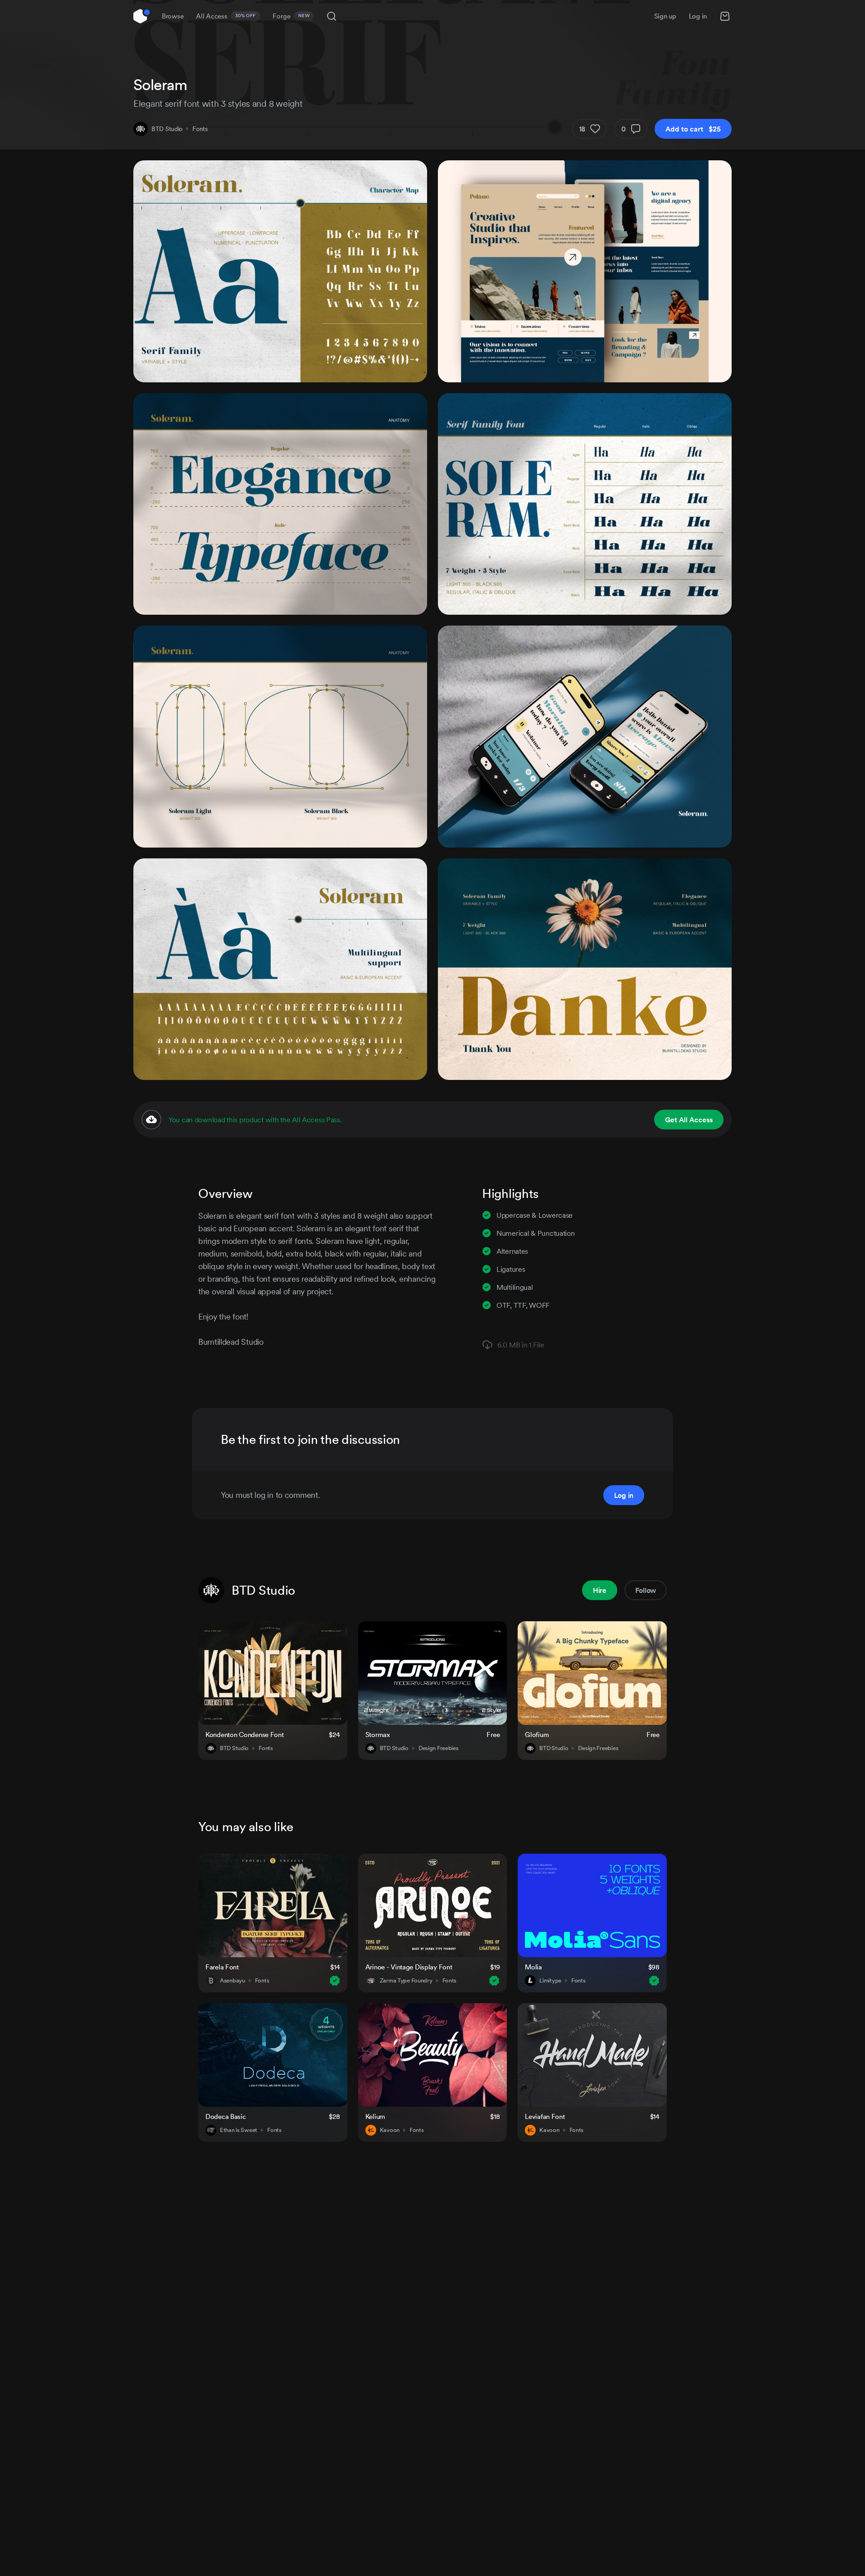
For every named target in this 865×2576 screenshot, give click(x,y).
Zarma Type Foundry (406, 1981)
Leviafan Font (545, 2116)
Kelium (375, 2116)
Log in (698, 16)
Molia (533, 1967)
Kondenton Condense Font (245, 1735)
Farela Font (222, 1967)
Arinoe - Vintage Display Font (409, 1967)
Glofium (537, 1735)
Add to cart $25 (693, 129)
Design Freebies (439, 1748)
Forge (291, 16)
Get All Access (689, 1120)
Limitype (550, 1981)
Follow (646, 1590)
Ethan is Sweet (239, 2130)
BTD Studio (167, 129)
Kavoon (390, 2130)
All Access (226, 16)
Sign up (665, 16)
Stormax (378, 1735)
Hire (600, 1590)
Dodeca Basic (226, 2116)
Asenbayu (232, 1981)
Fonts (200, 129)
